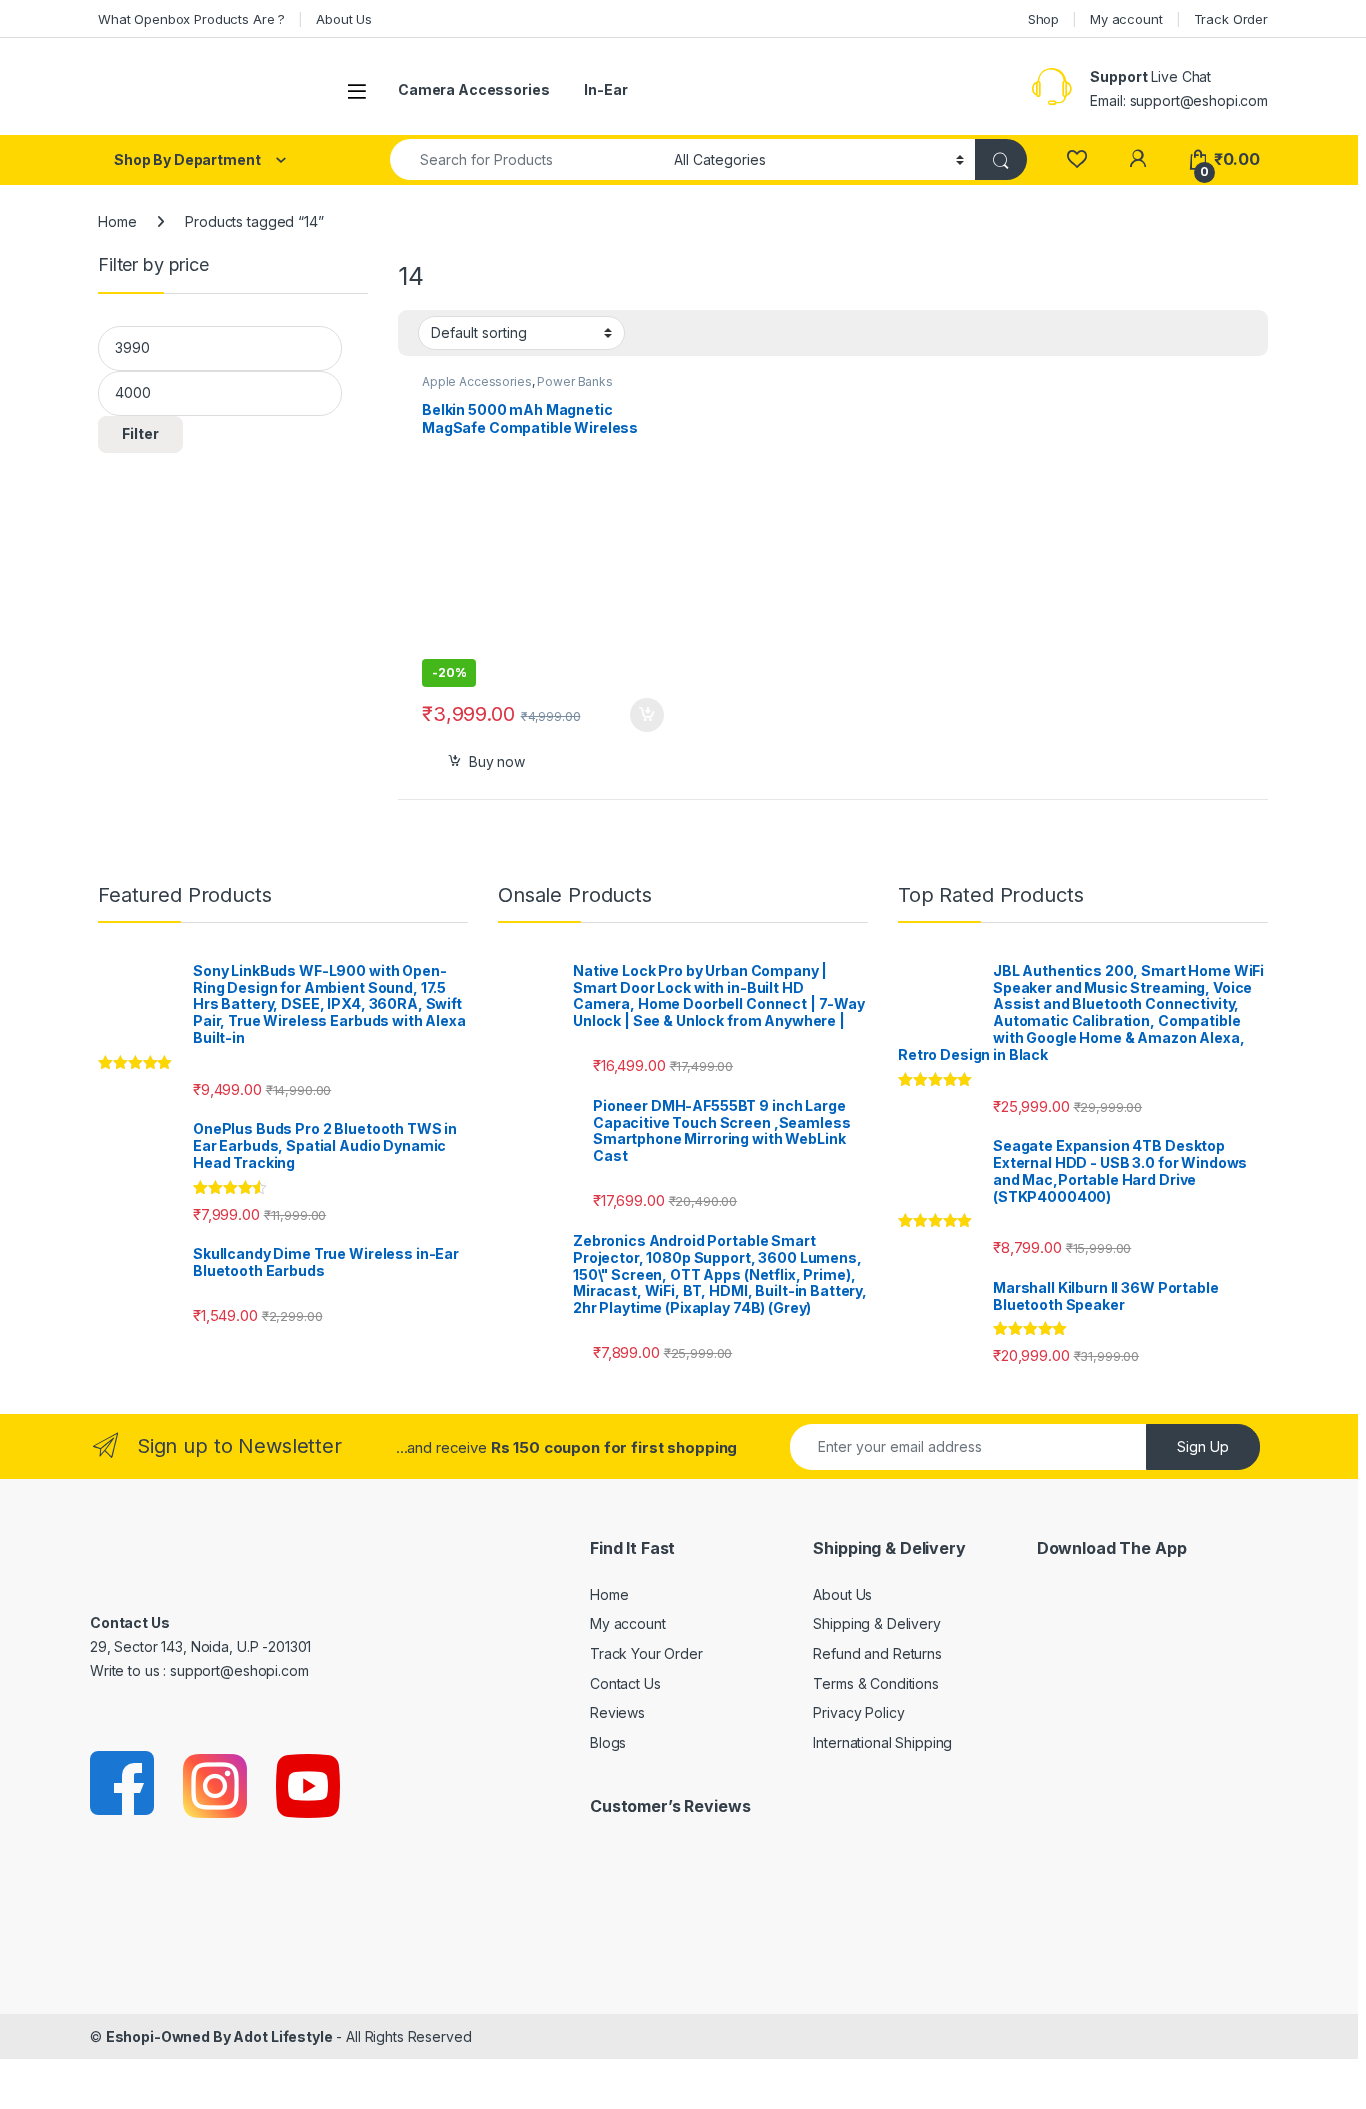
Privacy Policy (858, 1712)
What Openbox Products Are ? (191, 19)
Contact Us (625, 1683)
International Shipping (882, 1742)
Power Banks (574, 381)
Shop (1043, 19)
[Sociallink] (123, 1784)
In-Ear (605, 89)
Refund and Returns (877, 1653)
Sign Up (1203, 1446)
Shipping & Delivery (876, 1623)
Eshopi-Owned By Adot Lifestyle (219, 2036)
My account (1126, 19)
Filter (140, 433)
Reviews (617, 1712)
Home (117, 221)
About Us (344, 19)
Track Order (1231, 19)
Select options (640, 715)
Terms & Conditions (875, 1683)
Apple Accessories (477, 381)
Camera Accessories (473, 89)
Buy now (497, 761)
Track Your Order (646, 1653)
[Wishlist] (1076, 159)
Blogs (608, 1742)
